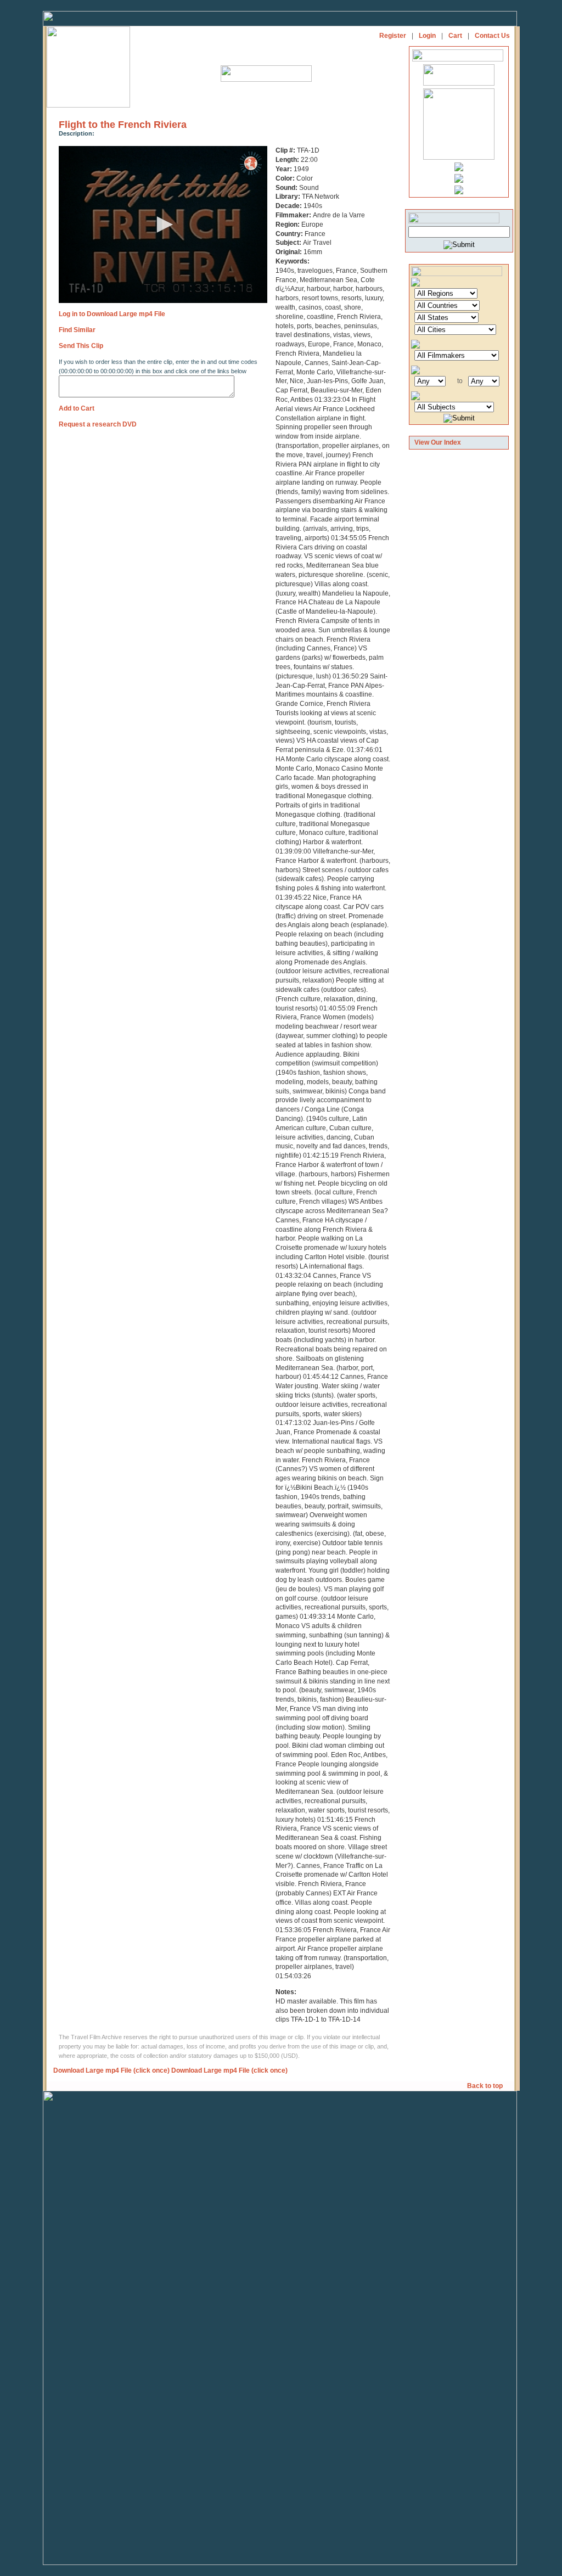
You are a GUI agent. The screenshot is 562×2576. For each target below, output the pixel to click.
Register (393, 36)
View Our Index (438, 442)
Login (427, 36)
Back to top (486, 2086)
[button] (163, 225)
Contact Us (492, 36)
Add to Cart (77, 408)
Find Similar (77, 330)
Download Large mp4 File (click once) (111, 2070)
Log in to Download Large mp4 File (112, 314)
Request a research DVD (98, 424)
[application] (163, 225)
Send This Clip (81, 346)
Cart (455, 36)
